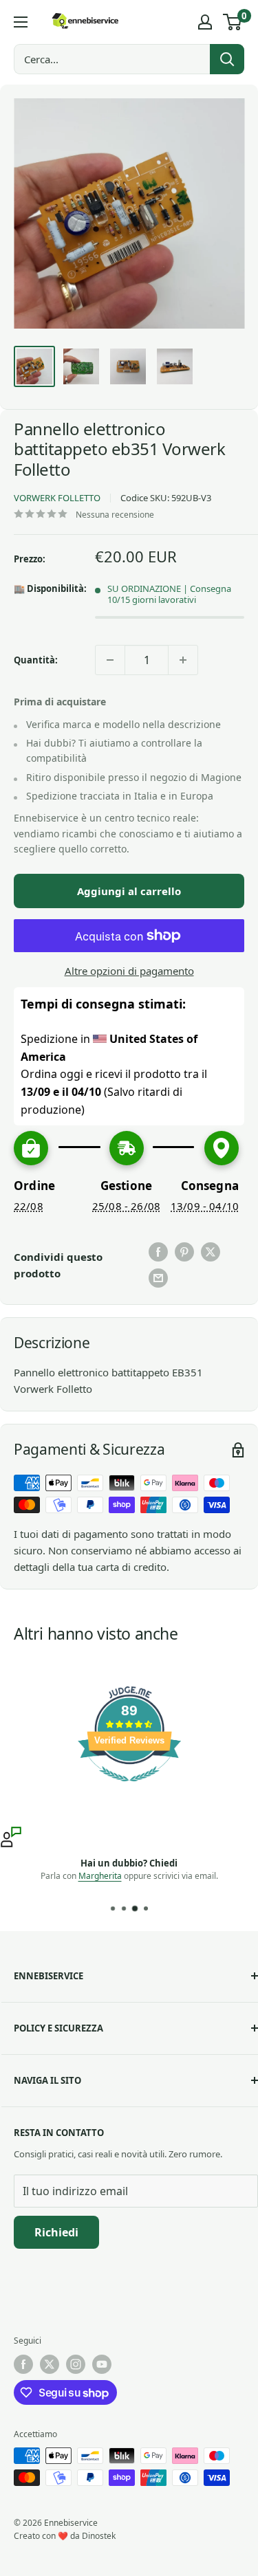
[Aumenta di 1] (183, 660)
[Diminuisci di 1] (110, 660)
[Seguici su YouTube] (102, 2364)
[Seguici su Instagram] (76, 2364)
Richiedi (56, 2232)
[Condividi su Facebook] (158, 1252)
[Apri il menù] (21, 22)
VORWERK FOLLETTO (57, 498)
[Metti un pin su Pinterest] (184, 1252)
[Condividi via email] (158, 1278)
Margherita (100, 1876)
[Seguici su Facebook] (23, 2364)
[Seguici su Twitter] (50, 2364)
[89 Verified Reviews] (129, 1788)
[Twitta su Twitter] (211, 1252)
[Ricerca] (227, 59)
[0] (233, 22)
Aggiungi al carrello (129, 891)
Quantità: (36, 660)
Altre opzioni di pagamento (129, 971)
